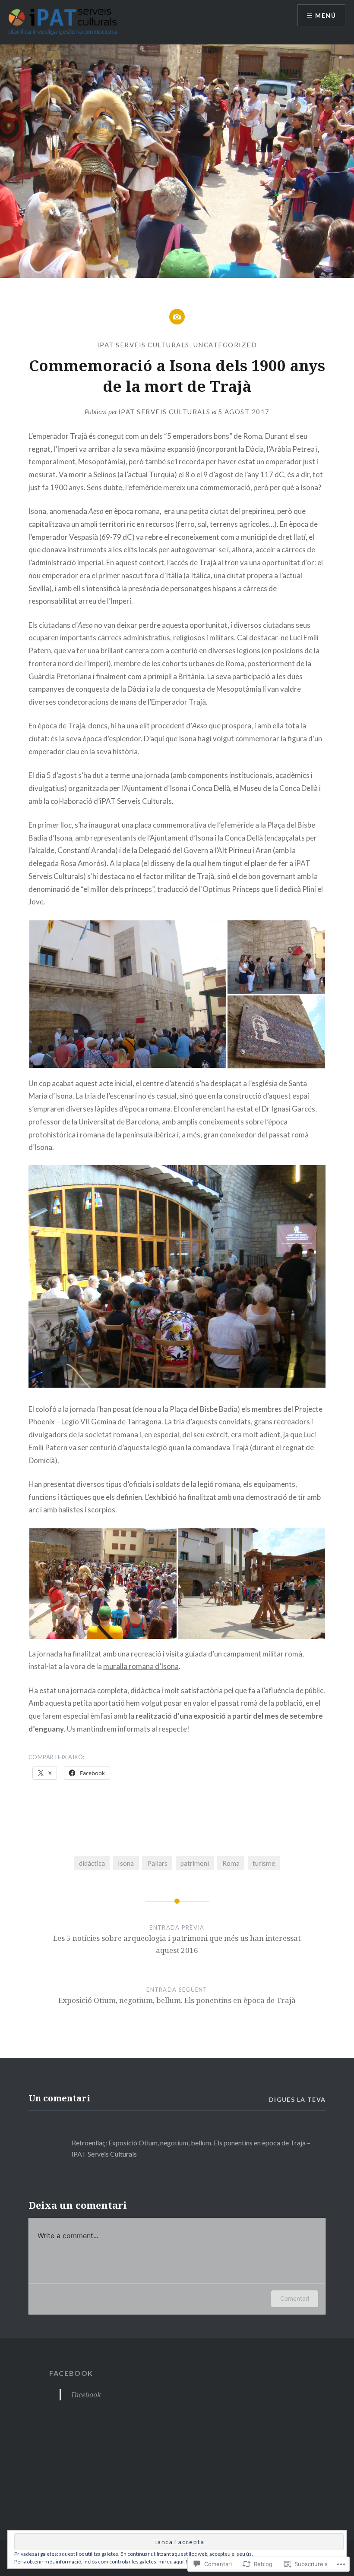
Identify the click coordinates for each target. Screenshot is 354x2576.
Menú (326, 15)
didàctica (92, 1863)
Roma (231, 1863)
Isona (126, 1863)
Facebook (71, 2373)
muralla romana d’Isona (141, 1666)
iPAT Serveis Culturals (143, 345)
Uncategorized (225, 345)
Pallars (157, 1863)
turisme (264, 1863)
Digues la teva (297, 2099)
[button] (128, 994)
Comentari (295, 2298)
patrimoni (195, 1863)
